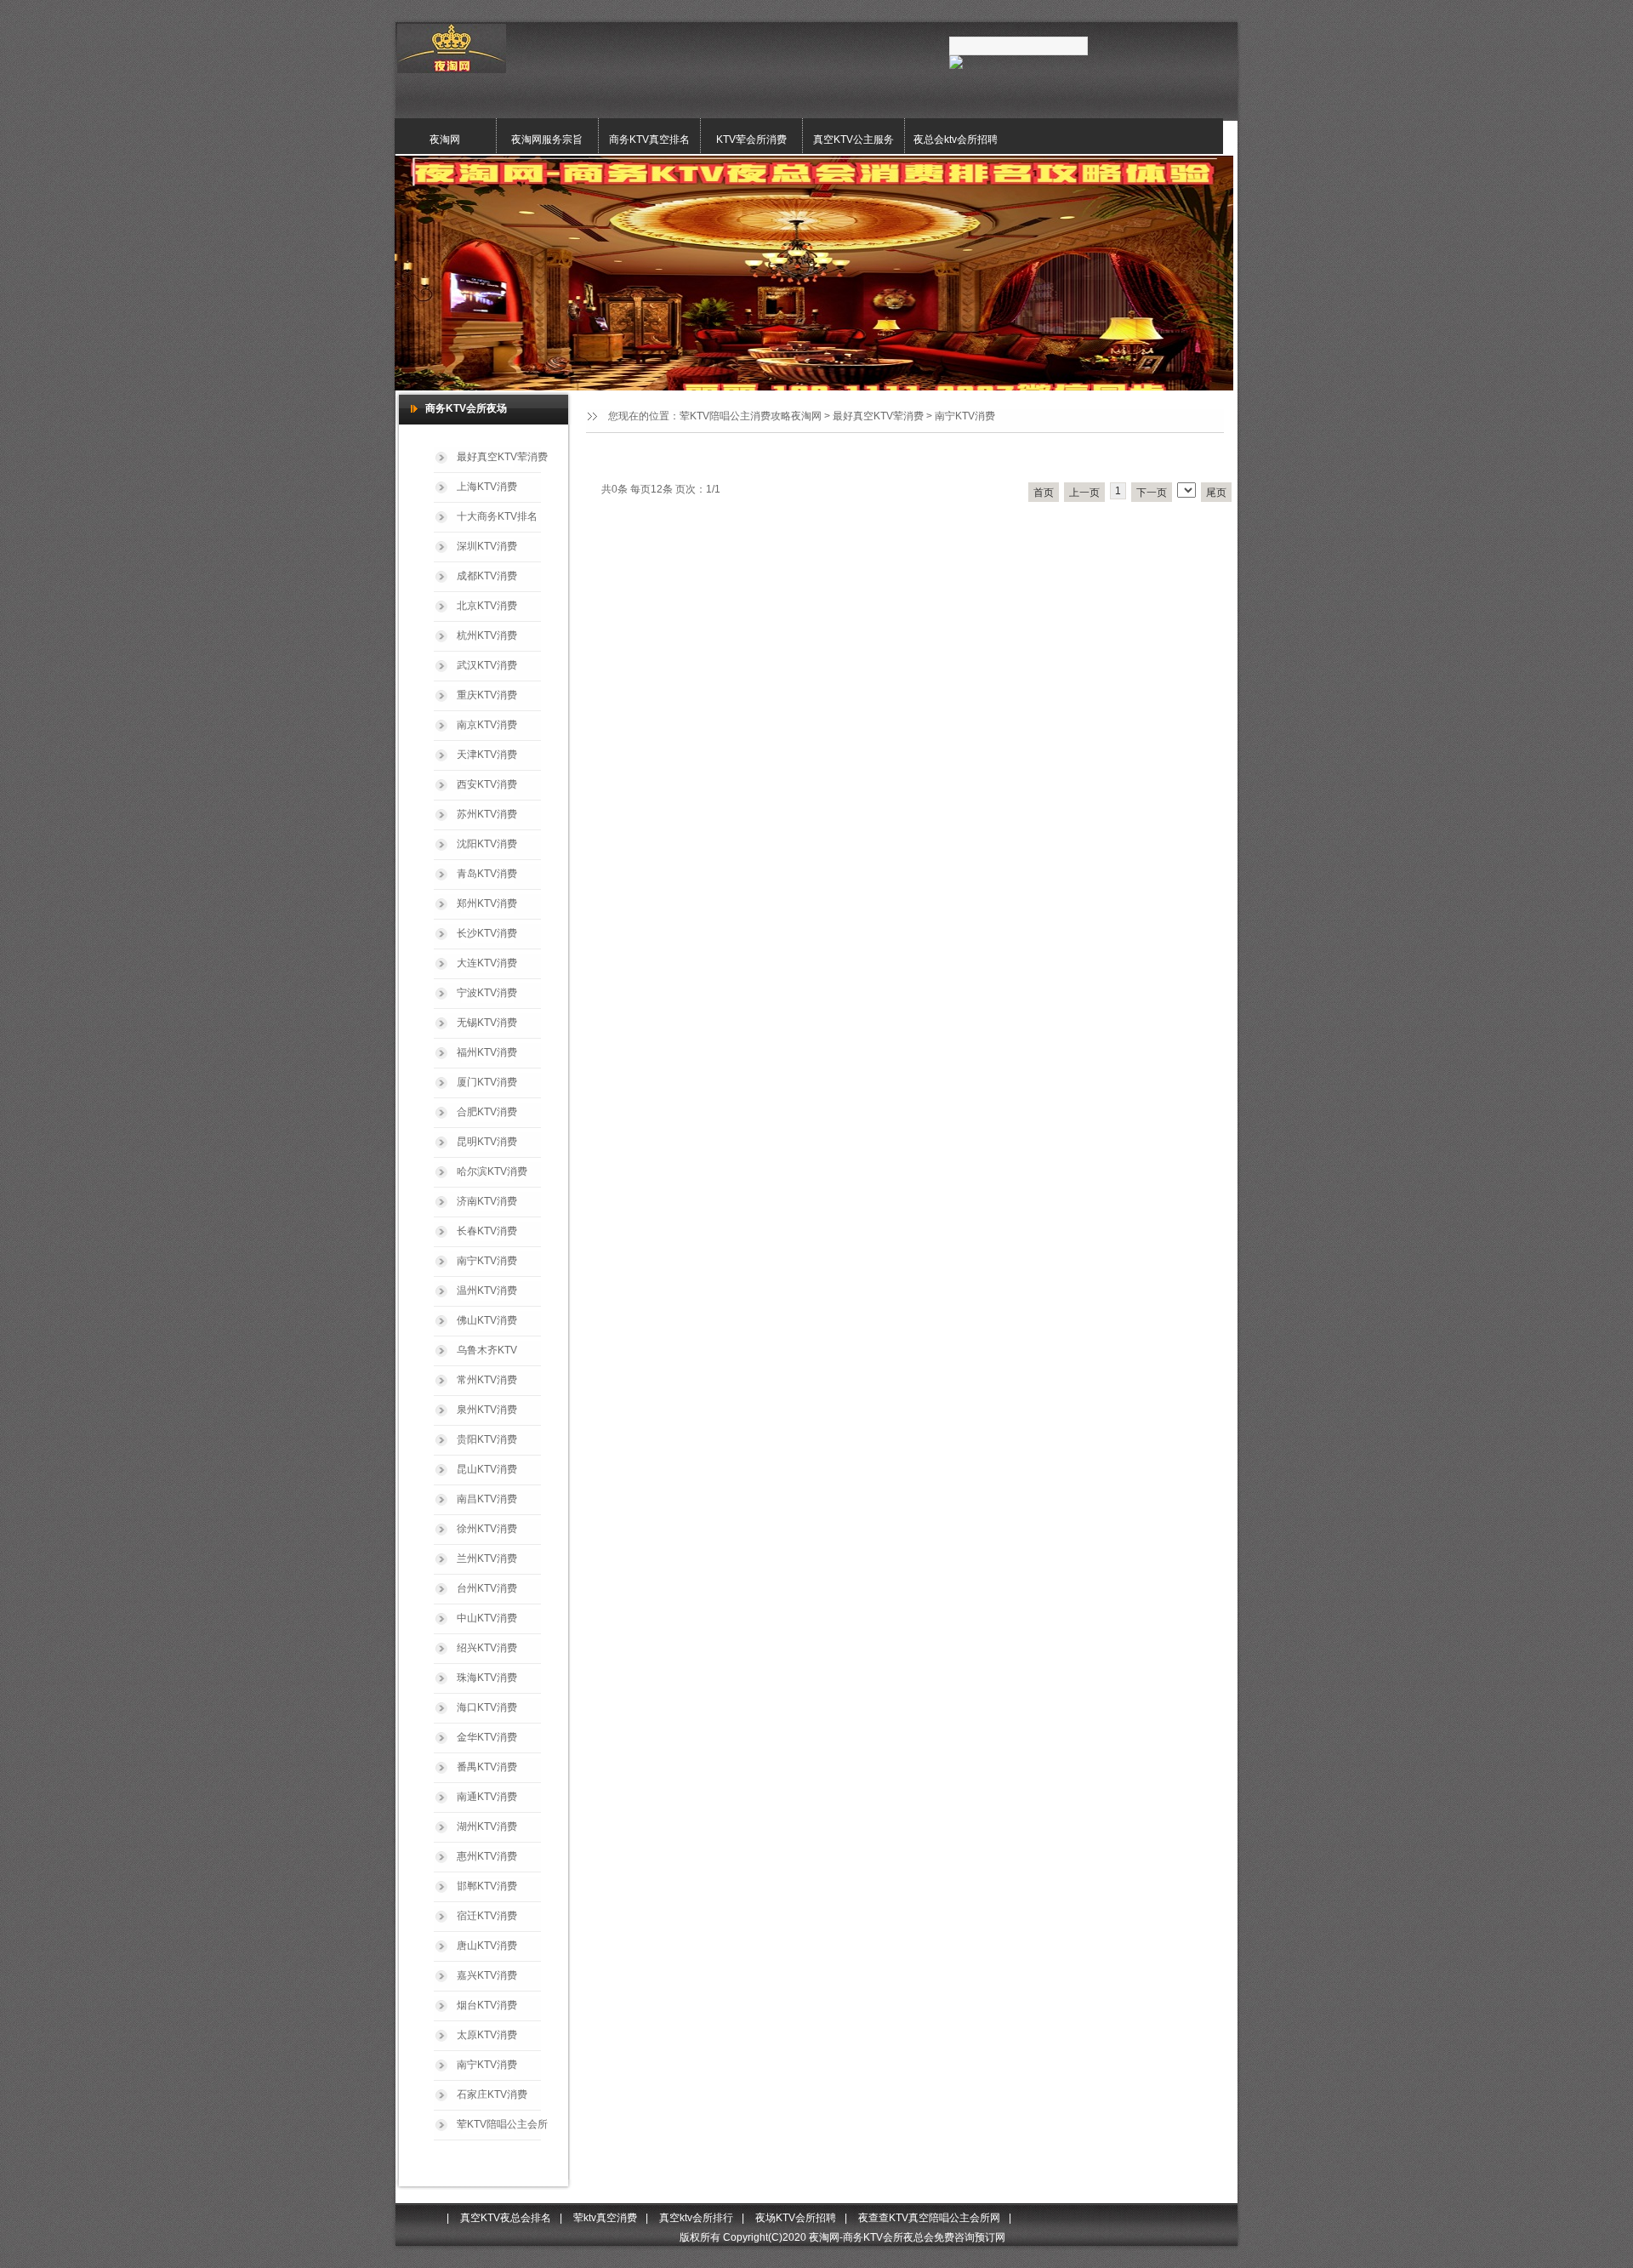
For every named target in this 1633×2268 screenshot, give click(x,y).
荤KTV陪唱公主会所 (502, 2124)
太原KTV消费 (487, 2035)
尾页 (1216, 493)
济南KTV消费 (487, 1201)
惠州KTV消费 (487, 1856)
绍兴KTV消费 (487, 1648)
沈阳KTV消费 (487, 844)
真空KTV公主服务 (853, 140)
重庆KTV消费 (487, 695)
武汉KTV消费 (487, 665)
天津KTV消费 (487, 755)
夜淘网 (445, 140)
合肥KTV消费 (487, 1112)
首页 (1044, 493)
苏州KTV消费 (487, 814)
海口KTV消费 (487, 1707)
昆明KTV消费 (487, 1142)
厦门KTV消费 (487, 1082)
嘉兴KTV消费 (487, 1975)
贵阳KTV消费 (487, 1439)
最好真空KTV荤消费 (878, 416)
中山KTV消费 (487, 1618)
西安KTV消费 (487, 784)
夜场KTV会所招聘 (796, 2218)
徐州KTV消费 (487, 1529)
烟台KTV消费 (487, 2005)
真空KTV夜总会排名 (506, 2218)
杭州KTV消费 (487, 635)
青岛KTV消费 (487, 874)
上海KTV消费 (487, 487)
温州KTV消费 (487, 1291)
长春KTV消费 (487, 1231)
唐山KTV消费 (487, 1946)
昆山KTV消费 (487, 1469)
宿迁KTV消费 (487, 1916)
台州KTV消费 (487, 1588)
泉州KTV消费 (487, 1410)
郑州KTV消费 (487, 903)
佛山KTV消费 (487, 1320)
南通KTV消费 (487, 1797)
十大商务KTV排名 (497, 516)
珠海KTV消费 (487, 1678)
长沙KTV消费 (487, 933)
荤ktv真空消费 (605, 2218)
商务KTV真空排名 (649, 140)
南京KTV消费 (487, 725)
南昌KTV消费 (487, 1499)
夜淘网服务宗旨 (547, 140)
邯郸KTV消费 (487, 1886)
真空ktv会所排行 (696, 2218)
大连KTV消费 (487, 963)
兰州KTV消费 (487, 1559)
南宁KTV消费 (965, 416)
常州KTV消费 (487, 1380)
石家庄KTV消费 (492, 2094)
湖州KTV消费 (487, 1826)
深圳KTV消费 (487, 546)
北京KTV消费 (487, 606)
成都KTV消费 (487, 576)
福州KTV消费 (487, 1052)
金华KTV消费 (487, 1737)
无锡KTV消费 (487, 1023)
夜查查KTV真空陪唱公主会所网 (929, 2218)
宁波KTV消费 (487, 993)
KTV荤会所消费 (751, 140)
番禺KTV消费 (487, 1767)
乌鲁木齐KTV (487, 1350)
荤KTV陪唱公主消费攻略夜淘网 (751, 416)
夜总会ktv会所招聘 (956, 140)
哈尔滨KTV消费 (492, 1171)
